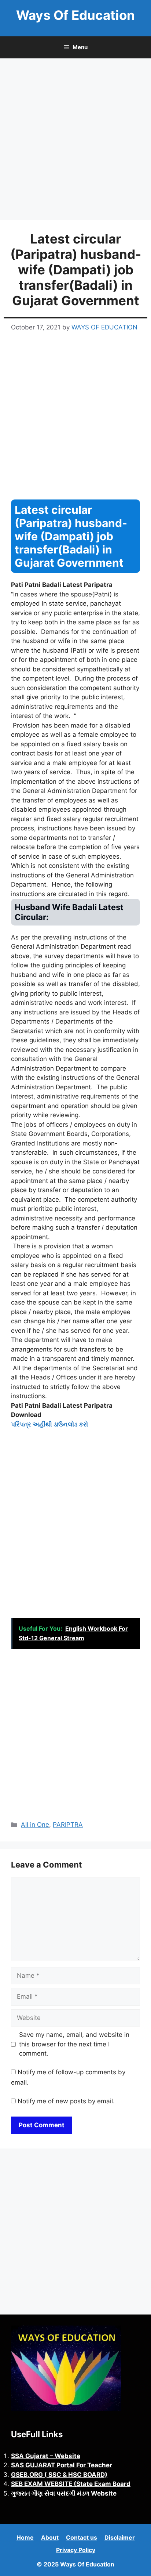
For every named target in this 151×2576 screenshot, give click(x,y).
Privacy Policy (76, 2550)
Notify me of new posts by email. (66, 2101)
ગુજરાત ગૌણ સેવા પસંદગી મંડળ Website (64, 2493)
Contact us (82, 2537)
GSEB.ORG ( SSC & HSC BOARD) (59, 2475)
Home (25, 2537)
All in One (35, 1825)
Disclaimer (120, 2537)
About (50, 2537)
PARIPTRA (68, 1825)
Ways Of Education (75, 15)
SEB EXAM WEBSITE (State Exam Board (71, 2484)
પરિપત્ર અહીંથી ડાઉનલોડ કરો (49, 1424)
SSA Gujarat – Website (46, 2456)
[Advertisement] (75, 141)
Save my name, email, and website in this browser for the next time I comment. (74, 2044)
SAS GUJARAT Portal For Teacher (62, 2465)
